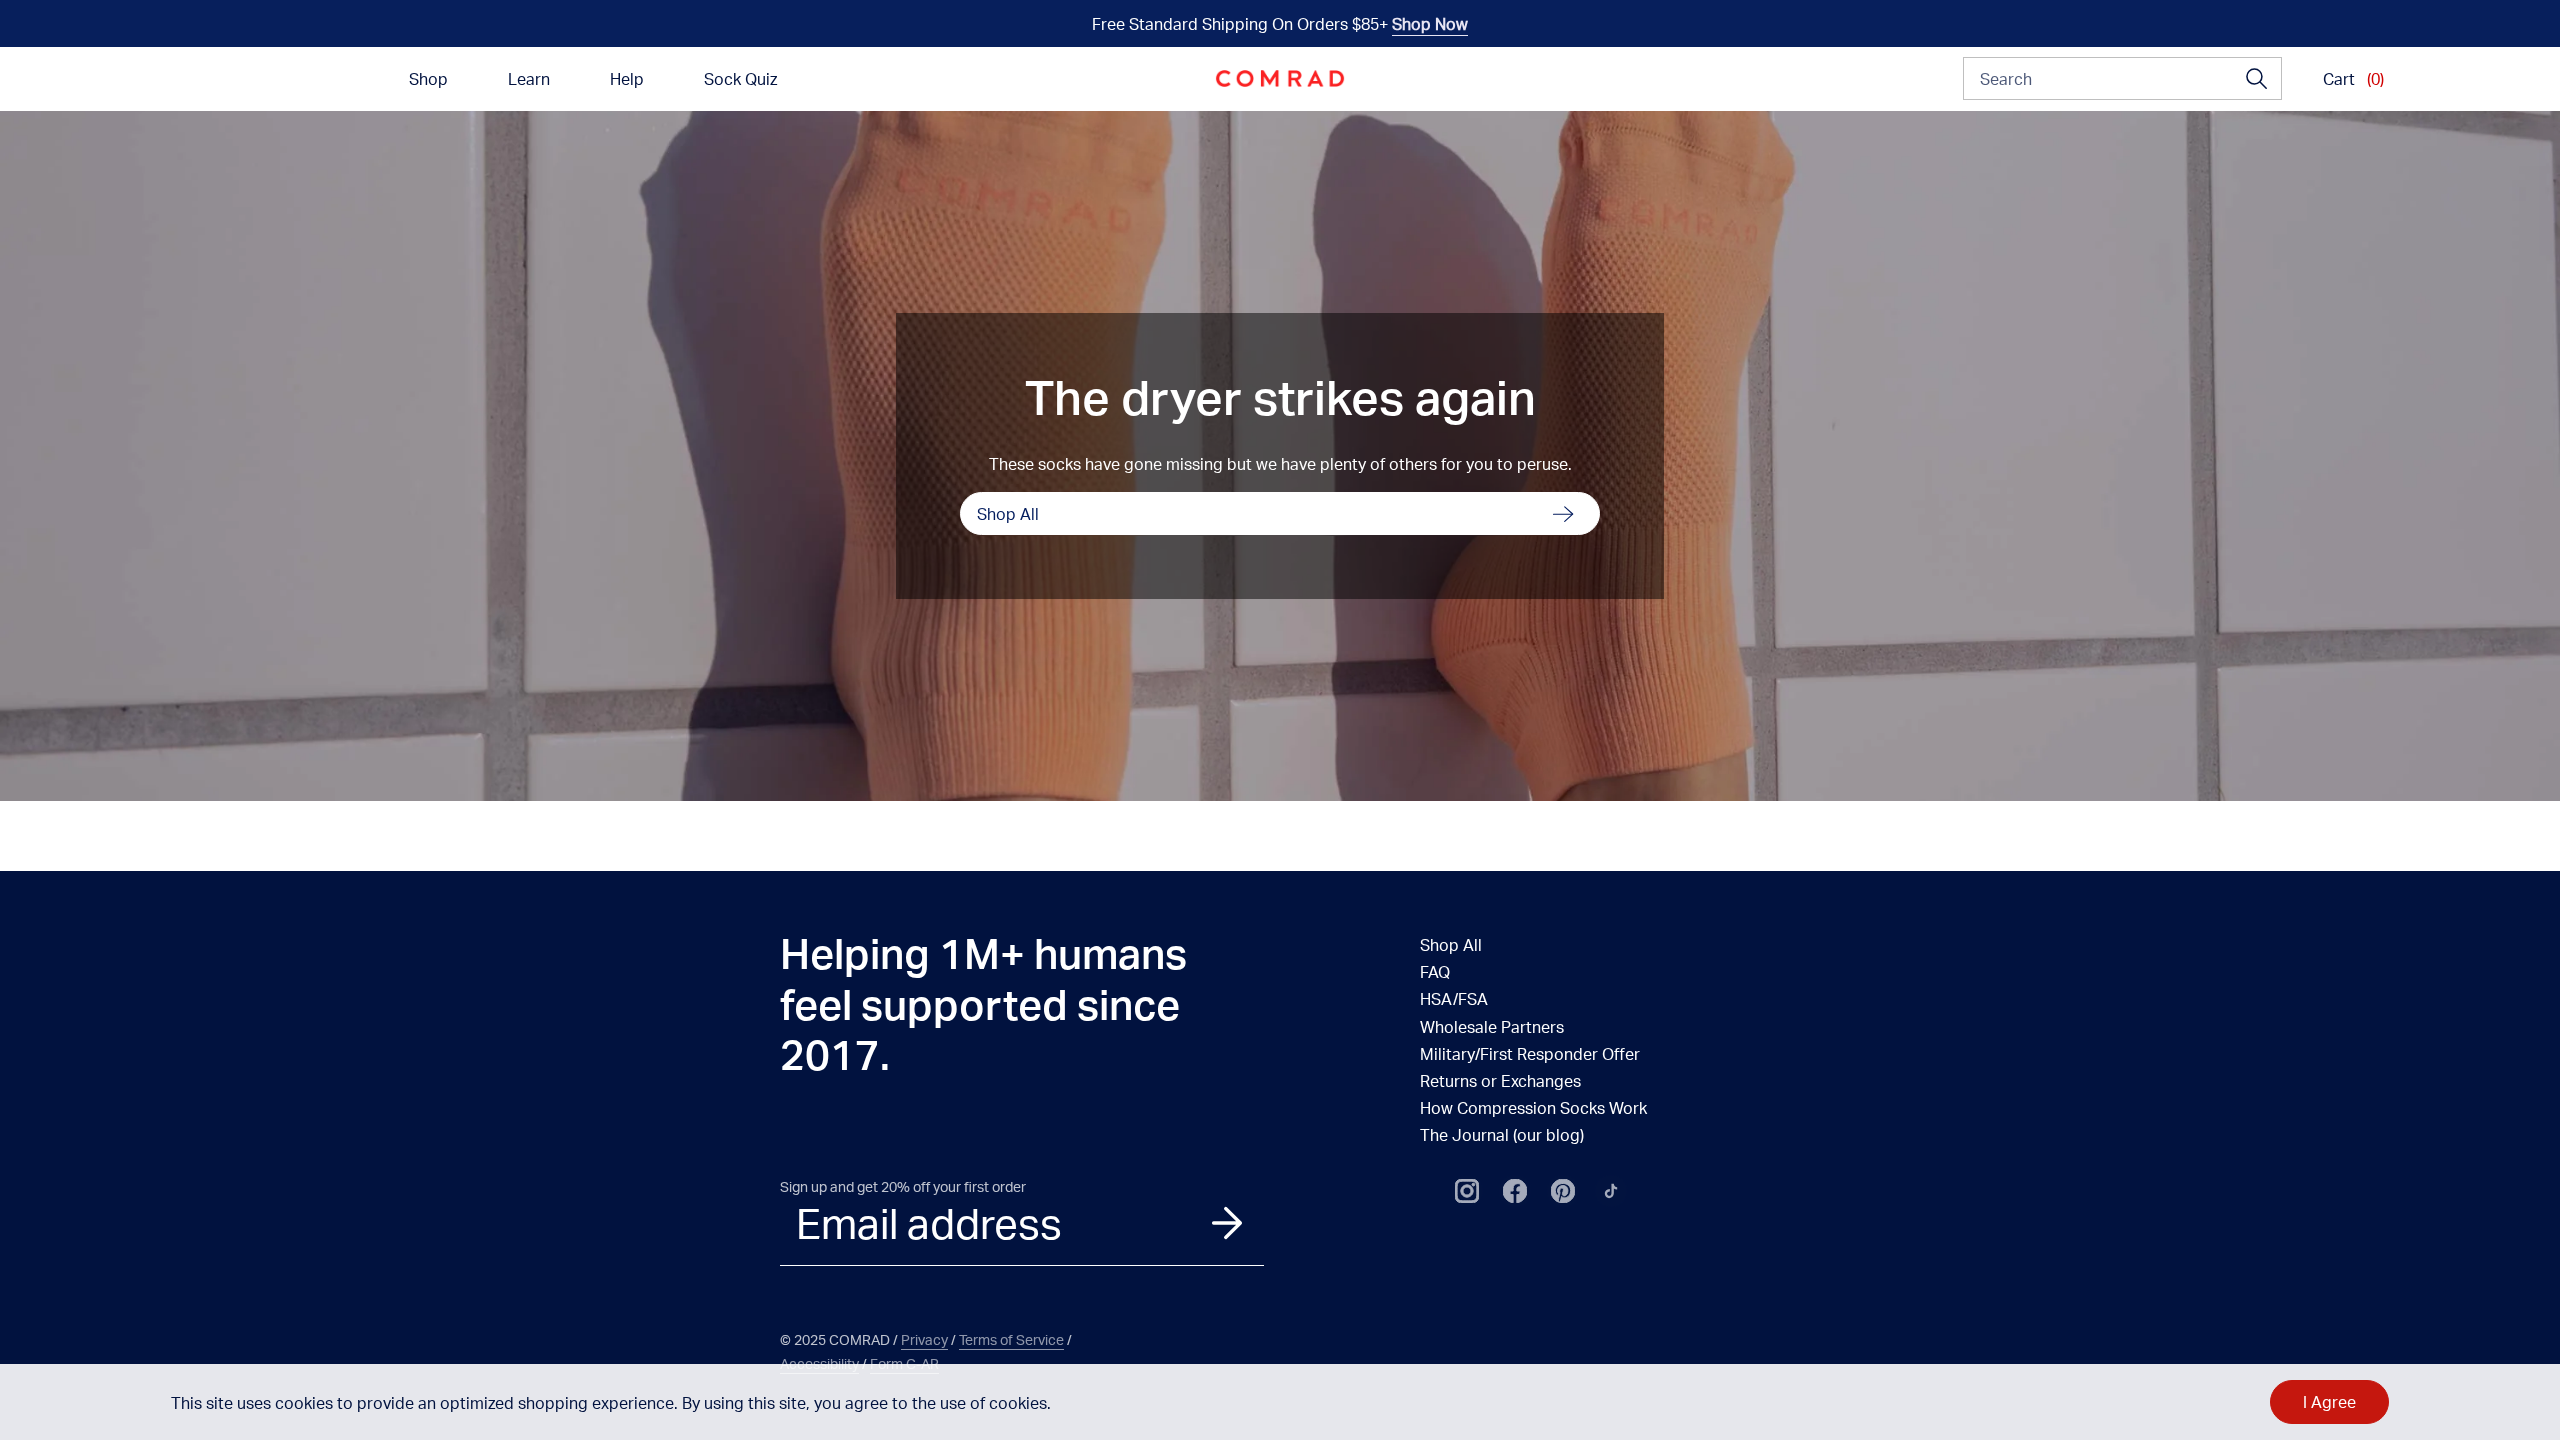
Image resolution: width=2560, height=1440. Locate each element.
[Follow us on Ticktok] (1611, 1191)
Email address (929, 1223)
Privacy (924, 1339)
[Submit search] (2257, 79)
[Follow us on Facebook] (1515, 1191)
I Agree (2329, 1401)
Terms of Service (1011, 1339)
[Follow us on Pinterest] (1563, 1191)
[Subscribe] (1227, 1222)
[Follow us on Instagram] (1467, 1191)
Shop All (1008, 513)
